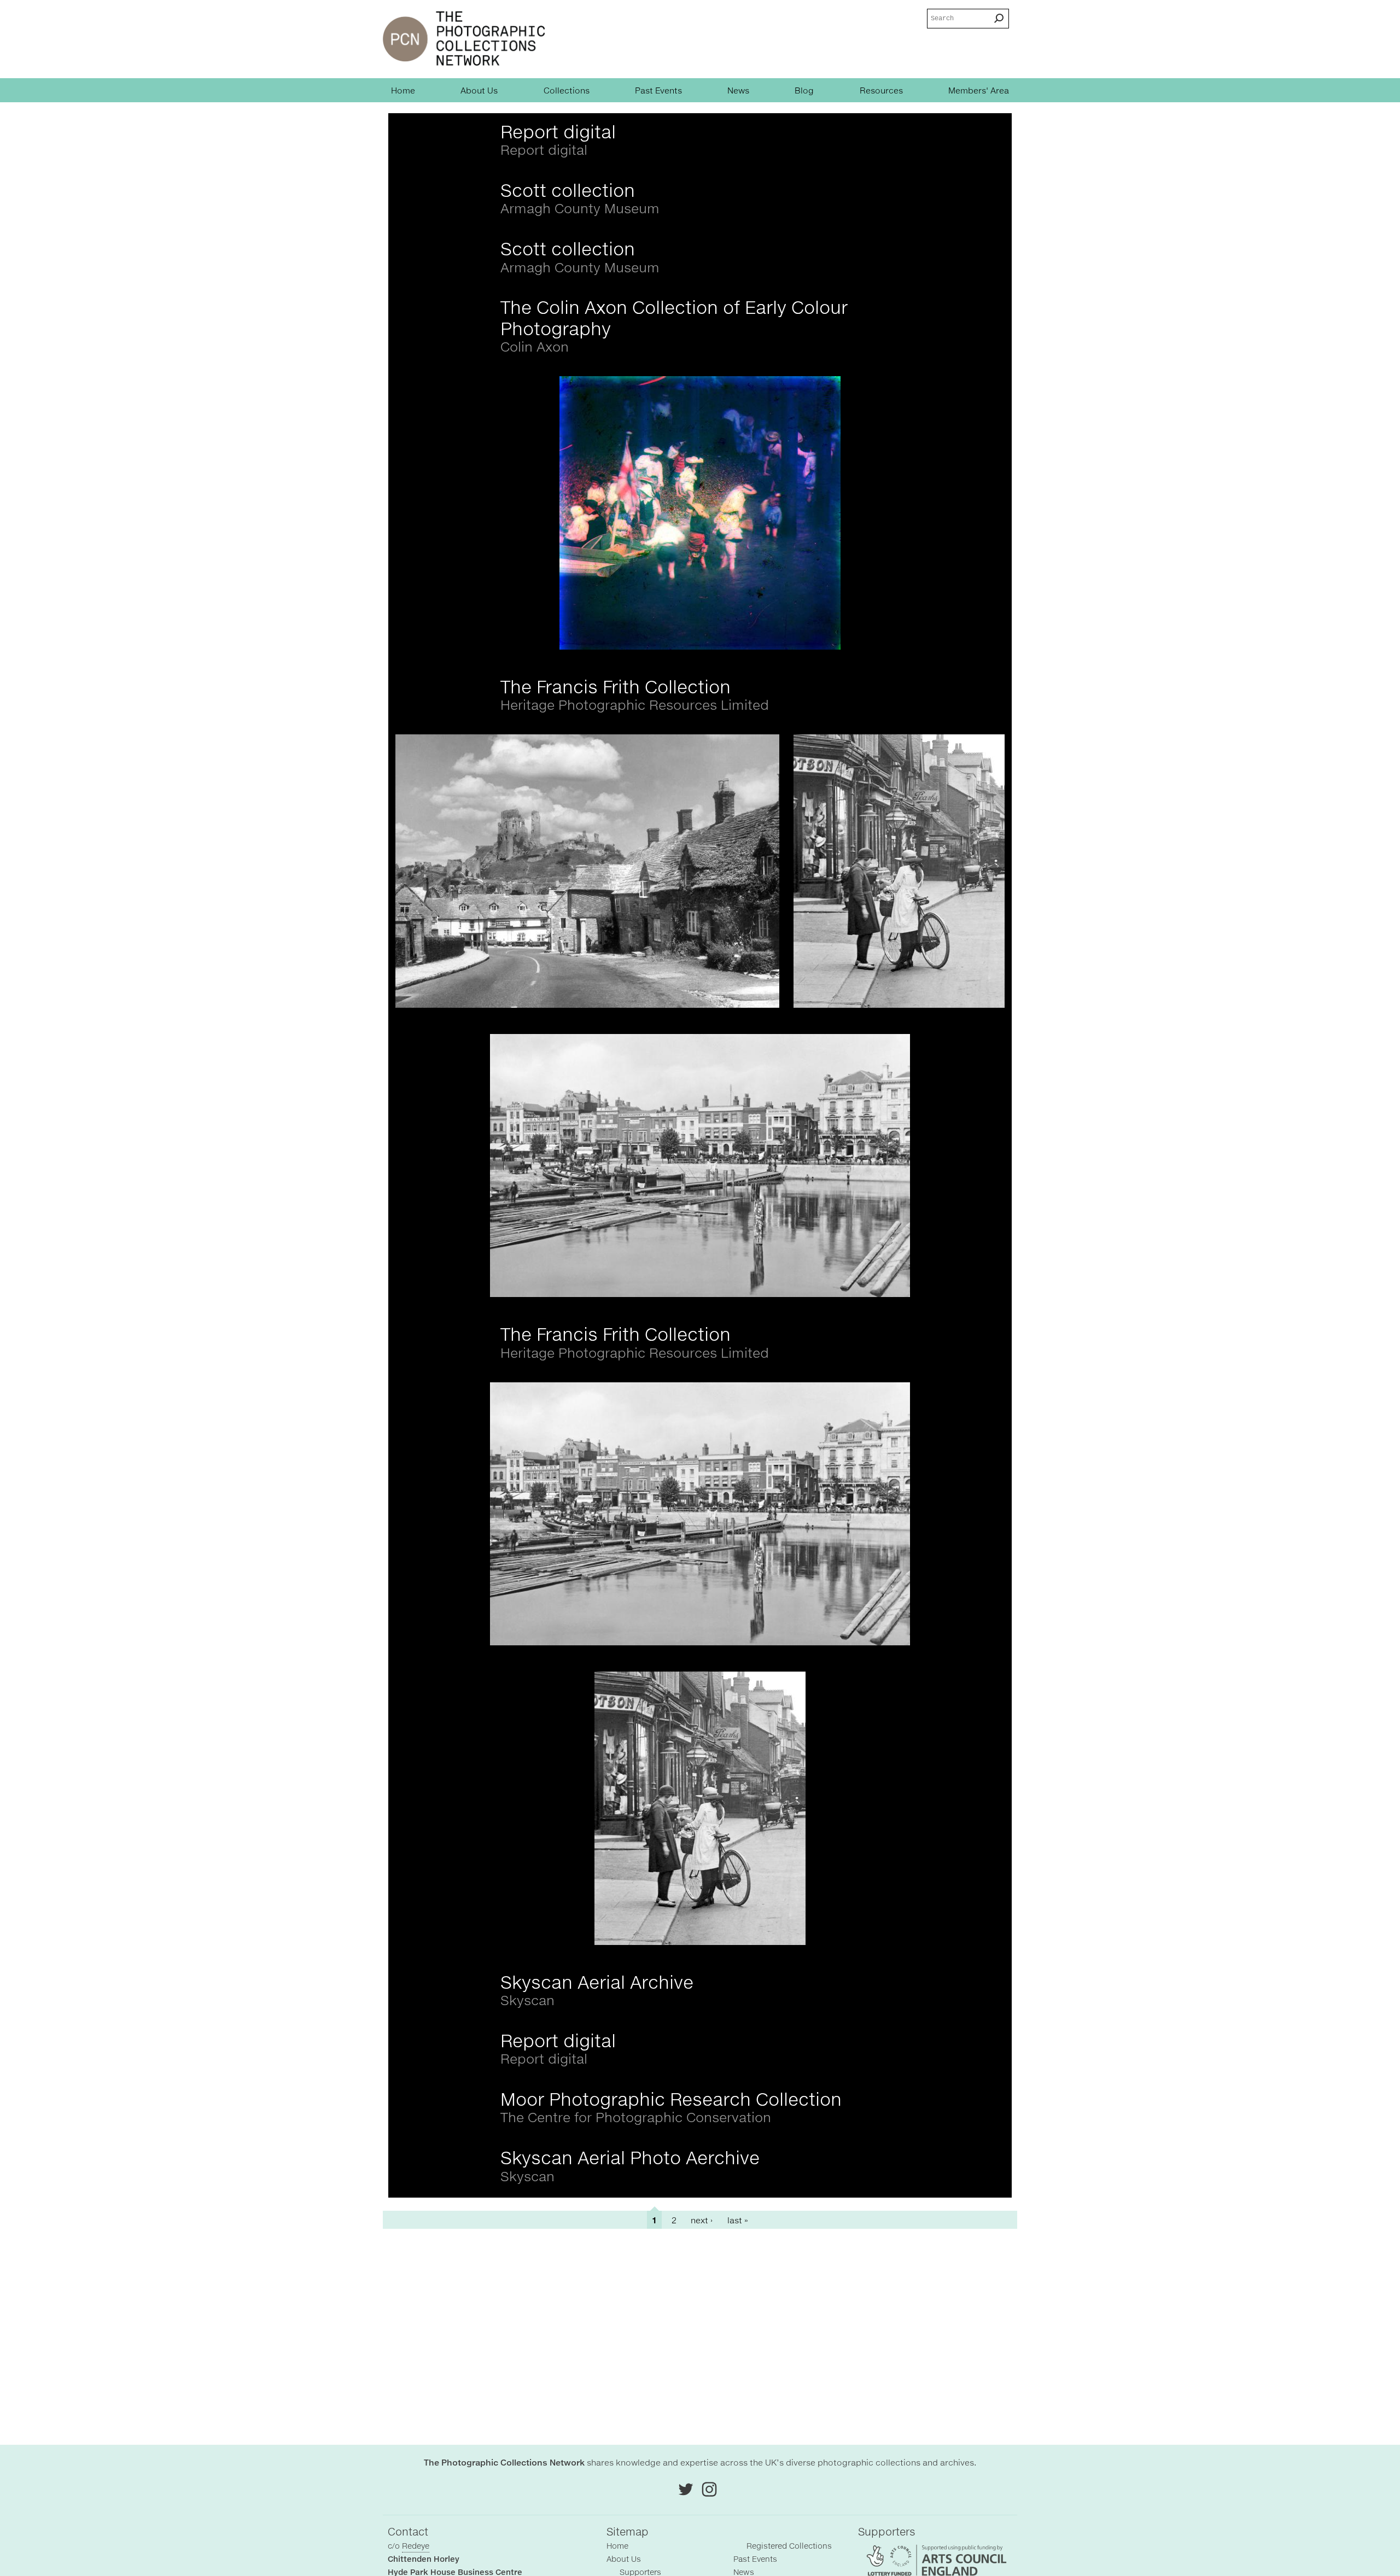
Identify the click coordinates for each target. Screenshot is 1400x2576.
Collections (567, 90)
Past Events (658, 90)
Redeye (416, 2546)
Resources (881, 90)
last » (738, 2220)
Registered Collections (789, 2546)
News (738, 90)
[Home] (464, 39)
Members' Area (979, 90)
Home (403, 90)
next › (702, 2220)
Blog (804, 90)
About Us (479, 90)
